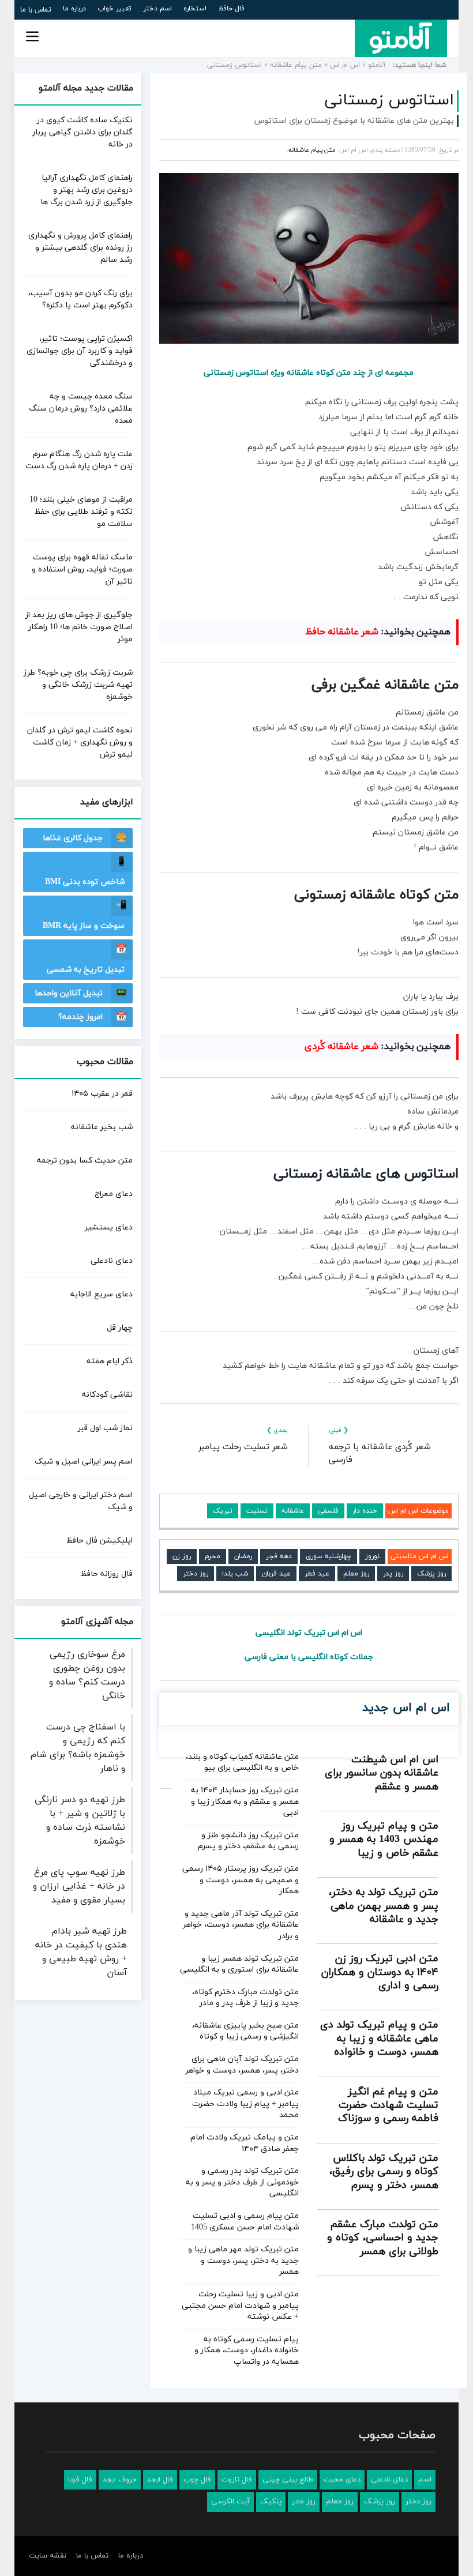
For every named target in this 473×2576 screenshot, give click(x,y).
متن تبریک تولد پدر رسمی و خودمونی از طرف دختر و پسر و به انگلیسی (242, 2182)
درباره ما (74, 9)
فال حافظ (231, 9)
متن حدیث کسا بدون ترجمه (85, 1161)
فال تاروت (237, 2480)
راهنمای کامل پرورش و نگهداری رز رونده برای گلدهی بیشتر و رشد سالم (80, 248)
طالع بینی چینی (288, 2480)
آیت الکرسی (230, 2502)
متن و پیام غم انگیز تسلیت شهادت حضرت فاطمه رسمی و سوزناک (388, 2105)
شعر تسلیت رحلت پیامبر (243, 1447)
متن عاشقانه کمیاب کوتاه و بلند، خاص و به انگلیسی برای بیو (242, 1763)
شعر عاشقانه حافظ (342, 632)
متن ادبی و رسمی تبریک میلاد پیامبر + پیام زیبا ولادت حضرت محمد (245, 2104)
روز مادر (304, 2502)
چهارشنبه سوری (329, 1556)
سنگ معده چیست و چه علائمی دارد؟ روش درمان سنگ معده (81, 409)
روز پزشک (431, 1574)
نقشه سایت (48, 2556)
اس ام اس (345, 65)
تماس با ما (36, 10)
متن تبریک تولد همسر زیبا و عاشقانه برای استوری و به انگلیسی (239, 1964)
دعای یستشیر (109, 1227)
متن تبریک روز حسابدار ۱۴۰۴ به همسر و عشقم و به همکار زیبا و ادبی (245, 1802)
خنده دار (365, 1511)
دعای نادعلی (112, 1261)
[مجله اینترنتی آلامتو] (401, 38)
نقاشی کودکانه (107, 1395)
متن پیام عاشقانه (296, 65)
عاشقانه (293, 1511)
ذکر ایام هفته (110, 1361)
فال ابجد (160, 2480)
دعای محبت (342, 2480)
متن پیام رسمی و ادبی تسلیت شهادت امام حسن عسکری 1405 (245, 2222)
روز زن (182, 1556)
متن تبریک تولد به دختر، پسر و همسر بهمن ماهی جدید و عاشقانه (384, 1906)
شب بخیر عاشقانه (102, 1127)
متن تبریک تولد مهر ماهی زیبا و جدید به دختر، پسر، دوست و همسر (243, 2261)
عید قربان (276, 1574)
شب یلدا (235, 1574)
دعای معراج (114, 1194)
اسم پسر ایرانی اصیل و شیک (84, 1462)
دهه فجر (279, 1556)
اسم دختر (157, 9)
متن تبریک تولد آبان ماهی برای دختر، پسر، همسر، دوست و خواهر (242, 2065)
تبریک (223, 1511)
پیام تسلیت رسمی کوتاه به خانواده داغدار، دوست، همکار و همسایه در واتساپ (247, 2351)
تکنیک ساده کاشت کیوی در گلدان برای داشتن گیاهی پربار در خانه (82, 132)
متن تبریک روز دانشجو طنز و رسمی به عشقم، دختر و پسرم (248, 1841)
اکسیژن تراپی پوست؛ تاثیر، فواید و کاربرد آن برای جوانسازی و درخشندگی (80, 351)
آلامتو (377, 65)
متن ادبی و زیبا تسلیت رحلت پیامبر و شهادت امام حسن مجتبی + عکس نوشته (240, 2306)
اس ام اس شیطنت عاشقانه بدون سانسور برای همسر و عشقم (382, 1773)
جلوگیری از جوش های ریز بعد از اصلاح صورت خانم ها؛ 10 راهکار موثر (79, 627)
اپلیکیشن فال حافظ (100, 1541)
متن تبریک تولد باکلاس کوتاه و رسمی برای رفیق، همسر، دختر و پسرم (384, 2172)
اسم (425, 2480)
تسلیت (257, 1511)
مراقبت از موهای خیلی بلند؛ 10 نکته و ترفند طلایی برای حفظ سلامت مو (81, 512)
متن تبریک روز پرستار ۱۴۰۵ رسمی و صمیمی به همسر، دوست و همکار (241, 1880)
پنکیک (271, 2502)
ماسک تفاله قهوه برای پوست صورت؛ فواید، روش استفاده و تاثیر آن (82, 569)
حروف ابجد (120, 2480)
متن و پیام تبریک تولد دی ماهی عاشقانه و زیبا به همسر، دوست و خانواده (379, 2039)
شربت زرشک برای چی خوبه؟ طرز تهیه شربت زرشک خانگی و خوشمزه (78, 685)
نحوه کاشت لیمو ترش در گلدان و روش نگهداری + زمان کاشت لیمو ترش (80, 742)
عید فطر (317, 1574)
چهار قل (120, 1328)
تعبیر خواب (115, 9)
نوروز (372, 1556)
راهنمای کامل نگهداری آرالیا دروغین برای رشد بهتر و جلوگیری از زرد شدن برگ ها (87, 190)
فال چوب (197, 2480)
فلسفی (328, 1511)
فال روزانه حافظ (107, 1574)
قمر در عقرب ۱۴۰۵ (102, 1094)
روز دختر (196, 1574)
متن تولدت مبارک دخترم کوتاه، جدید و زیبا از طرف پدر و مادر (245, 1998)
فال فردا (80, 2480)
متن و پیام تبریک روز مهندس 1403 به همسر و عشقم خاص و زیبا (384, 1840)
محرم (213, 1556)
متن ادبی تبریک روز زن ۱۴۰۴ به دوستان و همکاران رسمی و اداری (380, 1972)
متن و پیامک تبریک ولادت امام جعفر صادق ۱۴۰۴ (245, 2143)
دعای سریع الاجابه (102, 1294)
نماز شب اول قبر (105, 1428)
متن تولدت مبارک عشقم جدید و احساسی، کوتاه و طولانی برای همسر (383, 2238)
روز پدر (393, 1574)
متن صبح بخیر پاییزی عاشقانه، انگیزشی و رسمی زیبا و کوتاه (245, 2031)
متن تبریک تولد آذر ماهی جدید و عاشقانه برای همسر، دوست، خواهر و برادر (241, 1925)
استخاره (195, 9)
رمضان (243, 1556)
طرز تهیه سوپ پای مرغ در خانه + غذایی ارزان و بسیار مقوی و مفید (79, 1886)
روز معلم (356, 1574)
